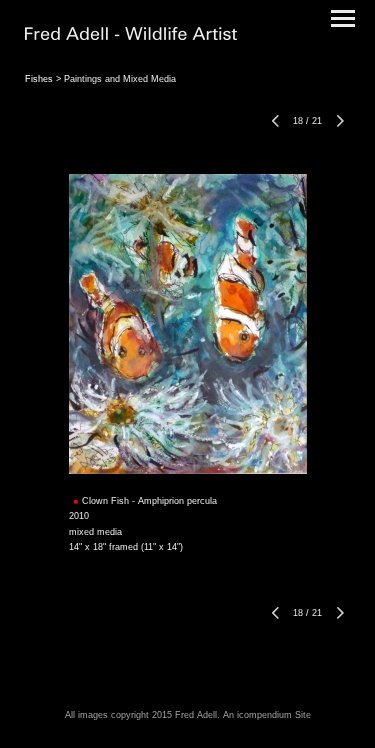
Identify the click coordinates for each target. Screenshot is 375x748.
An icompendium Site (267, 715)
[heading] (131, 36)
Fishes (39, 79)
